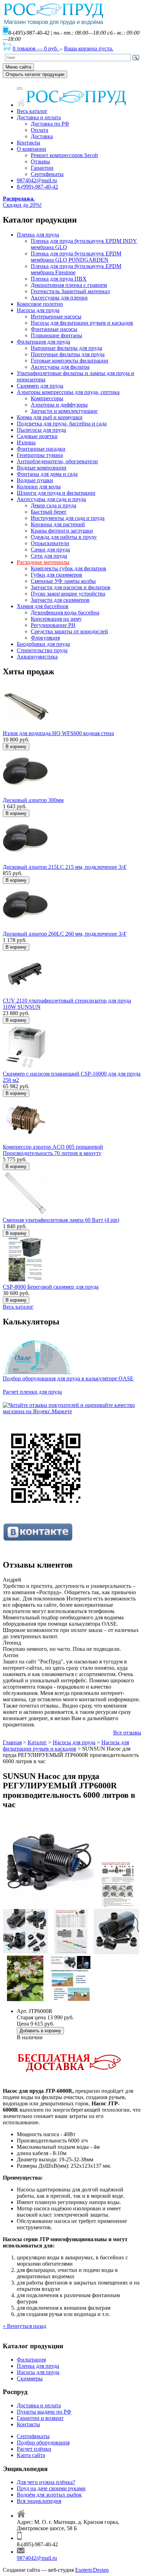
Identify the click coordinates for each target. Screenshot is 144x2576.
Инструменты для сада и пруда (68, 518)
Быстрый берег (49, 512)
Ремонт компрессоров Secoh (64, 155)
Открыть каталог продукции (35, 74)
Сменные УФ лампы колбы (63, 581)
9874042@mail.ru (37, 180)
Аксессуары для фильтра (60, 367)
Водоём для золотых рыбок (49, 2495)
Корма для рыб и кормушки (50, 417)
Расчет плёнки (34, 2449)
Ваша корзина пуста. (89, 48)
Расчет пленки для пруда (32, 1392)
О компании (31, 149)
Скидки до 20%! (22, 202)
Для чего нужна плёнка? (46, 2482)
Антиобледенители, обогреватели (57, 461)
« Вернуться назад (24, 2326)
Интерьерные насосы (56, 316)
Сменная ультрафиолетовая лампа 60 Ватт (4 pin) (61, 1220)
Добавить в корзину (40, 2031)
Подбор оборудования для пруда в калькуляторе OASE (68, 1378)
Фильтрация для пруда (44, 342)
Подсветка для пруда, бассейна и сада (62, 424)
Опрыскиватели (50, 543)
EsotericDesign (92, 2570)
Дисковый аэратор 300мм (33, 800)
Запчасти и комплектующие (64, 411)
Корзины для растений (58, 524)
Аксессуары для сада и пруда (51, 499)
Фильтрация (31, 2360)
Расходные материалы (43, 562)
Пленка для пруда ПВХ (59, 279)
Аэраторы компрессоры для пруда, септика (68, 392)
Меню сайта (18, 67)
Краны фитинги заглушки (62, 531)
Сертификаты (47, 174)
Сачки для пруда (50, 550)
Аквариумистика (37, 657)
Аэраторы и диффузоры (59, 405)
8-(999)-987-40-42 (37, 187)
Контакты (28, 143)
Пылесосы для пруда (41, 430)
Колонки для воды (39, 487)
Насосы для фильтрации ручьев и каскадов (82, 323)
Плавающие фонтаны (56, 335)
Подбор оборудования (43, 2443)
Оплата (39, 130)
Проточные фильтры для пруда (68, 354)
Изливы (26, 442)
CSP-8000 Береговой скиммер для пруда (51, 1287)
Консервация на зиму (56, 619)
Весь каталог (32, 111)
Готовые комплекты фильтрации (70, 361)
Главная (12, 1742)
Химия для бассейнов (43, 606)
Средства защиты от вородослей (69, 631)
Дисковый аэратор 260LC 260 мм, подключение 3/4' (65, 934)
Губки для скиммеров (56, 575)
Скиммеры (30, 2378)
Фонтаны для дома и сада (47, 474)
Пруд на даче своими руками (51, 2488)
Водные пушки (35, 480)
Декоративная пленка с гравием (69, 285)
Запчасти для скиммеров (60, 600)
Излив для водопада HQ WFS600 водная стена (58, 733)
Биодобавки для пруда (43, 644)
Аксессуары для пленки (59, 298)
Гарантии (42, 168)
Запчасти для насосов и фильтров (71, 587)
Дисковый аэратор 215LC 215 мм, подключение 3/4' (65, 867)
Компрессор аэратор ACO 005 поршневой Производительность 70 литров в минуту (53, 1150)
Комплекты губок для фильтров (69, 568)
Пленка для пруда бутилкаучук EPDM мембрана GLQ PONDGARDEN (76, 257)
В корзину (16, 747)
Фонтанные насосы (54, 329)
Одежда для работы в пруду (64, 537)
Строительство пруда (42, 650)
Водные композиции (42, 468)
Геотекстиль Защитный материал (70, 291)
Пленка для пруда (38, 235)
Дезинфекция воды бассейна (65, 613)
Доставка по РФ (50, 124)
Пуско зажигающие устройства (68, 594)
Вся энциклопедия (39, 2501)
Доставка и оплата (39, 117)
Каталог (37, 1742)
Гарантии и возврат (40, 2418)
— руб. (36, 48)
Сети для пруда (49, 556)
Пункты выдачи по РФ (44, 2412)
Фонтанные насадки (41, 449)
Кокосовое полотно (40, 304)
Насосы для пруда (38, 310)
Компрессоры (47, 398)
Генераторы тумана (40, 455)
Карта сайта (31, 2455)
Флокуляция (45, 638)
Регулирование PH (53, 625)
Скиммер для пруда (40, 386)
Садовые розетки (37, 436)
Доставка (42, 136)
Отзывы (40, 161)
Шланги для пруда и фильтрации (56, 493)
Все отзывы (127, 1733)
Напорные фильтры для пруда (66, 348)
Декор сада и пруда (53, 505)
